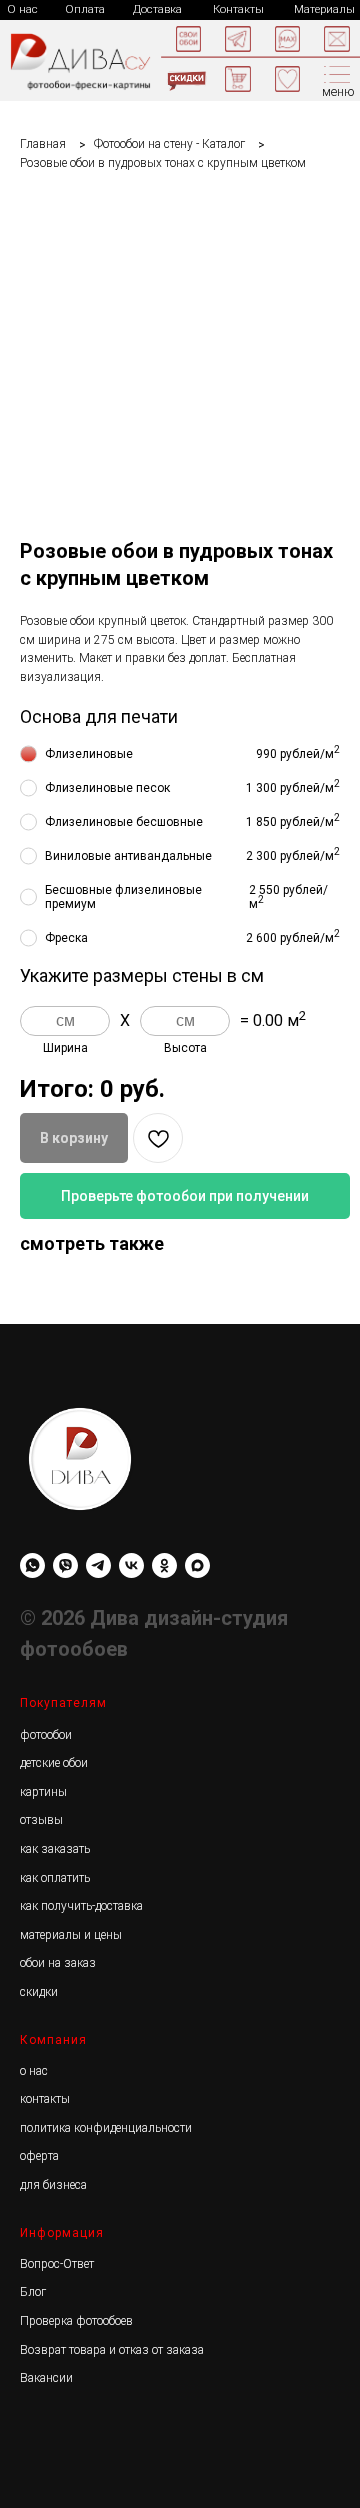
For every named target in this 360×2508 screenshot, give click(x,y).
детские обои (54, 1763)
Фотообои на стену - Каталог (169, 144)
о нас (34, 2071)
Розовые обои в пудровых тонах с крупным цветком (163, 163)
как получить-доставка (81, 1906)
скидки (39, 1992)
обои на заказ (58, 1963)
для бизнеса (53, 2185)
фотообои (46, 1735)
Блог (33, 2292)
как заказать (55, 1849)
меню (338, 92)
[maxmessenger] (197, 1565)
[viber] (65, 1565)
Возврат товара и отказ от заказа (112, 2350)
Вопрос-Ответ (57, 2264)
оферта (39, 2156)
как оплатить (55, 1878)
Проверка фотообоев (76, 2321)
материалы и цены (71, 1935)
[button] (337, 39)
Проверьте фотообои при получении (185, 1196)
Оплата (85, 9)
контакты (45, 2099)
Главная (43, 144)
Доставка (157, 9)
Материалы (324, 9)
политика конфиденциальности (106, 2128)
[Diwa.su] (98, 1565)
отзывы (41, 1820)
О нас (22, 9)
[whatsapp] (32, 1565)
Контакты (238, 9)
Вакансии (46, 2378)
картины (43, 1792)
